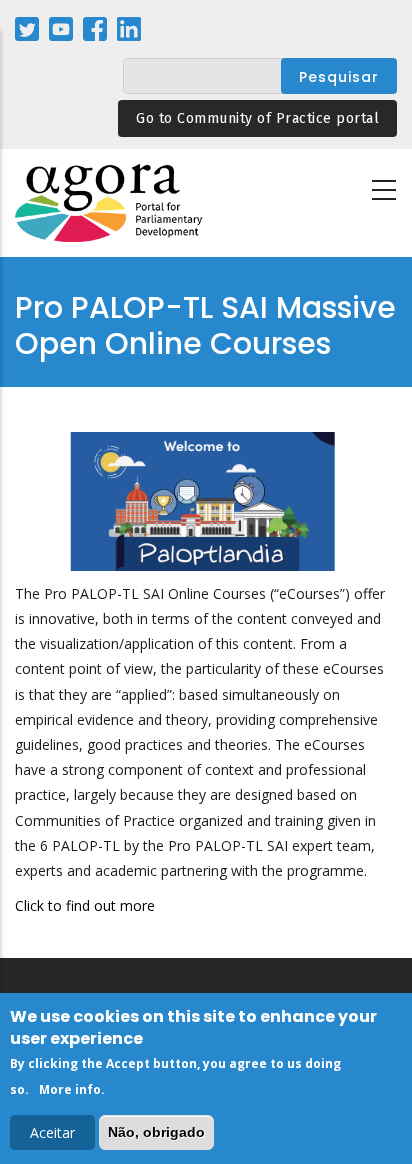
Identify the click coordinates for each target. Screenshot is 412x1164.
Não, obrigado (156, 1132)
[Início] (110, 203)
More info (70, 1089)
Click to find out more (85, 905)
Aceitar (52, 1132)
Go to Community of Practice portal (257, 118)
